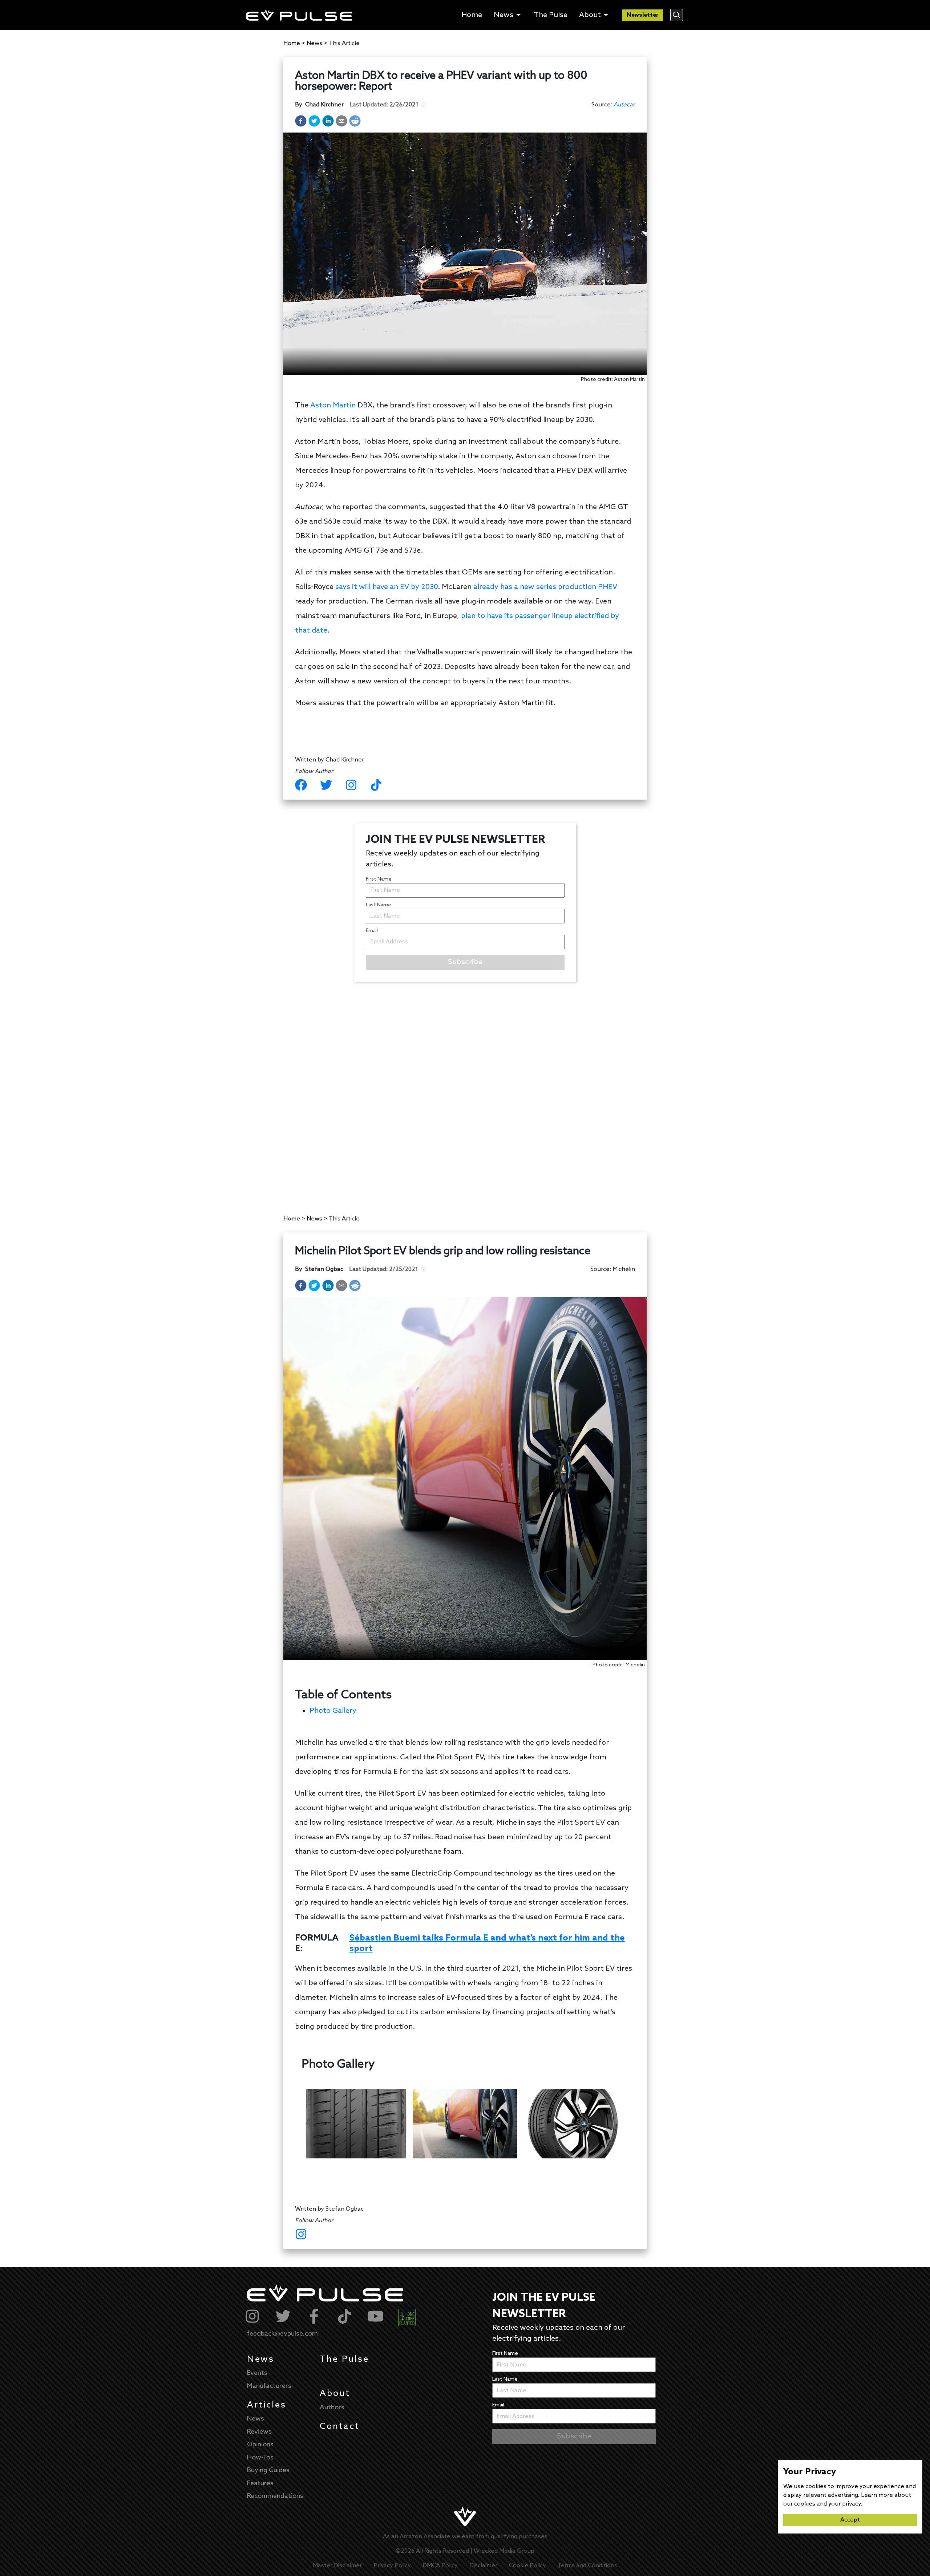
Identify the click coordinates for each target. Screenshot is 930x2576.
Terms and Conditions (587, 2566)
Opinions (260, 2445)
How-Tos (260, 2458)
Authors (332, 2408)
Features (260, 2483)
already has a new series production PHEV (545, 587)
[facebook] (301, 121)
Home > (294, 43)
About (335, 2394)
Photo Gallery (333, 1711)
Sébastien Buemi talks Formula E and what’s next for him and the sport (487, 1944)
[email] (341, 121)
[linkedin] (328, 121)
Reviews (259, 2432)
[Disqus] (465, 1091)
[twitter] (314, 121)
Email (372, 931)
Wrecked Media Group (504, 2551)
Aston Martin (333, 406)
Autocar (624, 105)
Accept (850, 2520)
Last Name (379, 905)
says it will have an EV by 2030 (387, 587)
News (261, 2359)
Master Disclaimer (337, 2566)
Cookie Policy (527, 2566)
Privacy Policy (392, 2566)
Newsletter (643, 15)
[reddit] (355, 121)
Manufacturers (269, 2386)
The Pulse (344, 2359)
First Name (379, 879)
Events (257, 2373)
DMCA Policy (440, 2566)
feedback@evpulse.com (282, 2334)
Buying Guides (268, 2470)
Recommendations (275, 2496)
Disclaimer (483, 2566)
